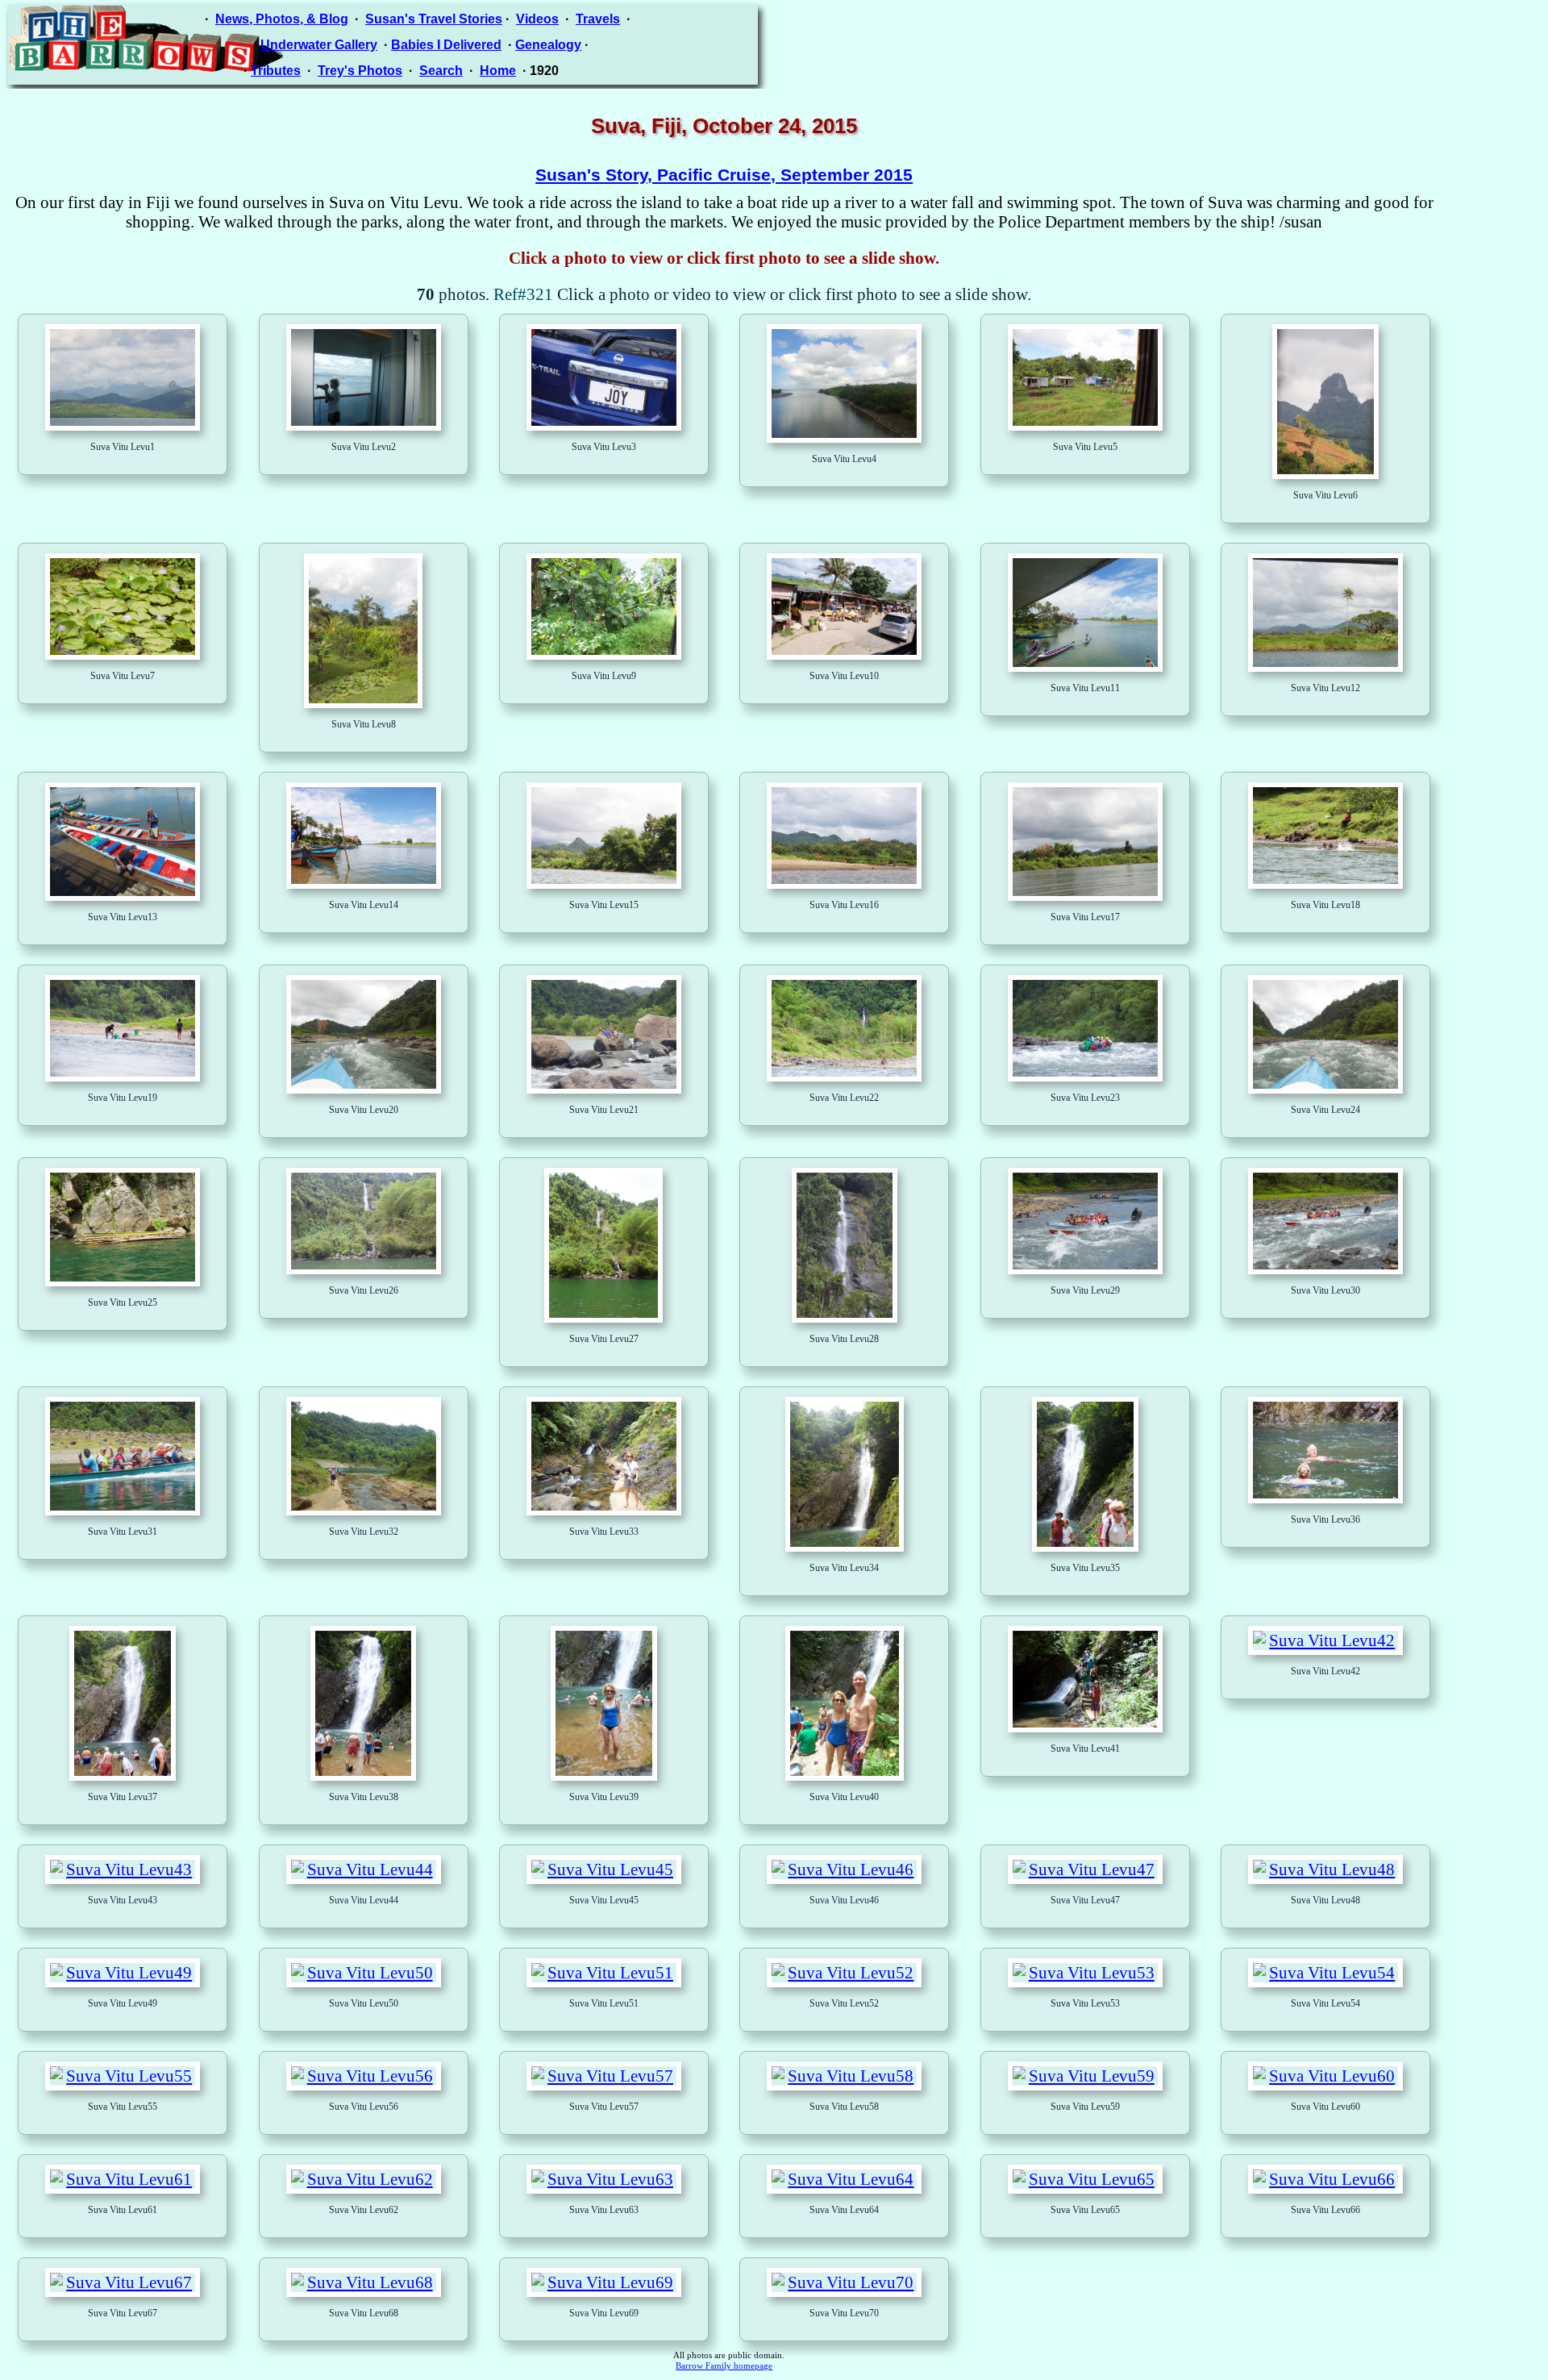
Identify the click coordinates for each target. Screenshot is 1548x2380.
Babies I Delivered (446, 45)
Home (498, 71)
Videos (537, 19)
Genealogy (548, 45)
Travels (598, 19)
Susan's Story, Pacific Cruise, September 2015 (724, 175)
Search (441, 71)
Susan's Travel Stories (434, 19)
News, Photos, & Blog (282, 19)
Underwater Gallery (319, 45)
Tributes (276, 71)
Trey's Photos (360, 71)
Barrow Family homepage (724, 2366)
